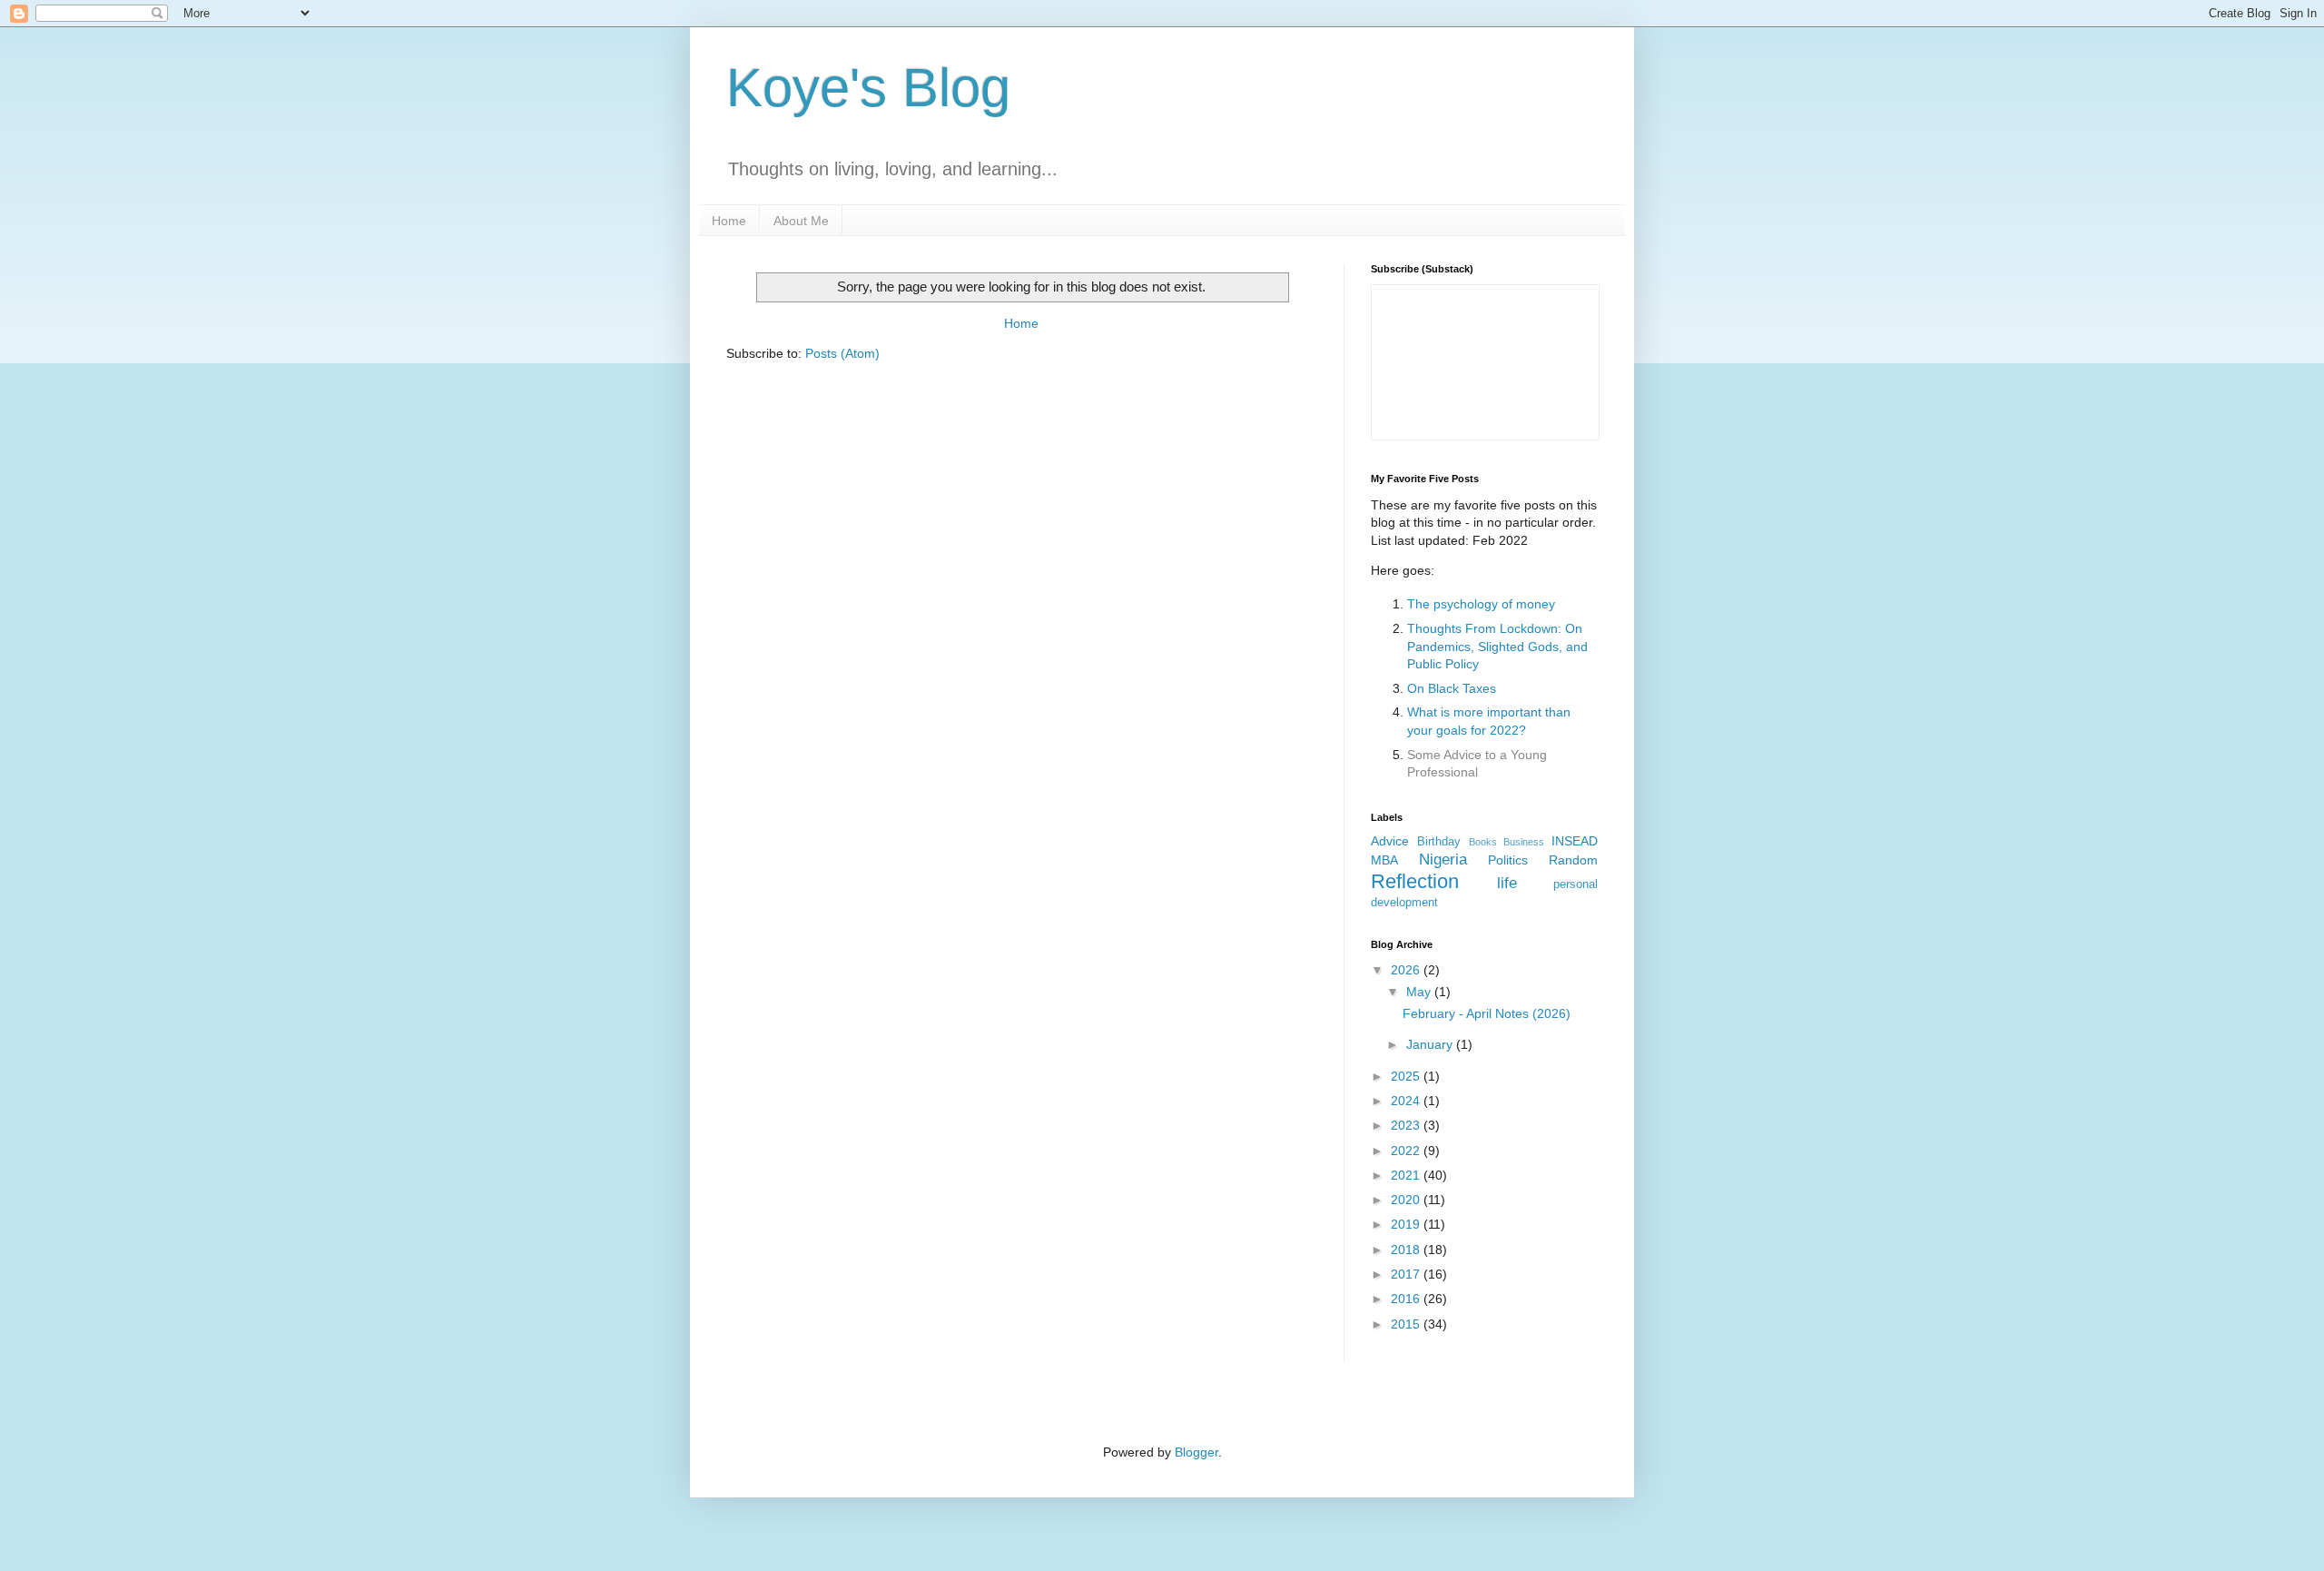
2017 (1407, 1274)
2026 (1407, 970)
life (1507, 883)
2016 (1407, 1299)
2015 (1407, 1324)
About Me (801, 221)
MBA (1384, 860)
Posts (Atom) (842, 353)
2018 (1407, 1250)
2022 (1407, 1151)
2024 (1407, 1101)
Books (1483, 842)
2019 (1407, 1224)
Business (1524, 842)
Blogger (1196, 1452)
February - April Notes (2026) (1487, 1013)
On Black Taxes (1452, 688)
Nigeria (1443, 860)
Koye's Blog (868, 88)
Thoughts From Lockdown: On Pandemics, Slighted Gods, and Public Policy (1497, 646)
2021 (1407, 1175)
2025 (1407, 1076)
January (1431, 1044)
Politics (1508, 860)
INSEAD (1575, 841)
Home (729, 221)
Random (1573, 860)
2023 (1407, 1125)
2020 (1407, 1200)
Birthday (1439, 842)
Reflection (1415, 881)
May (1420, 992)
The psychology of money (1481, 604)
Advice (1390, 841)
